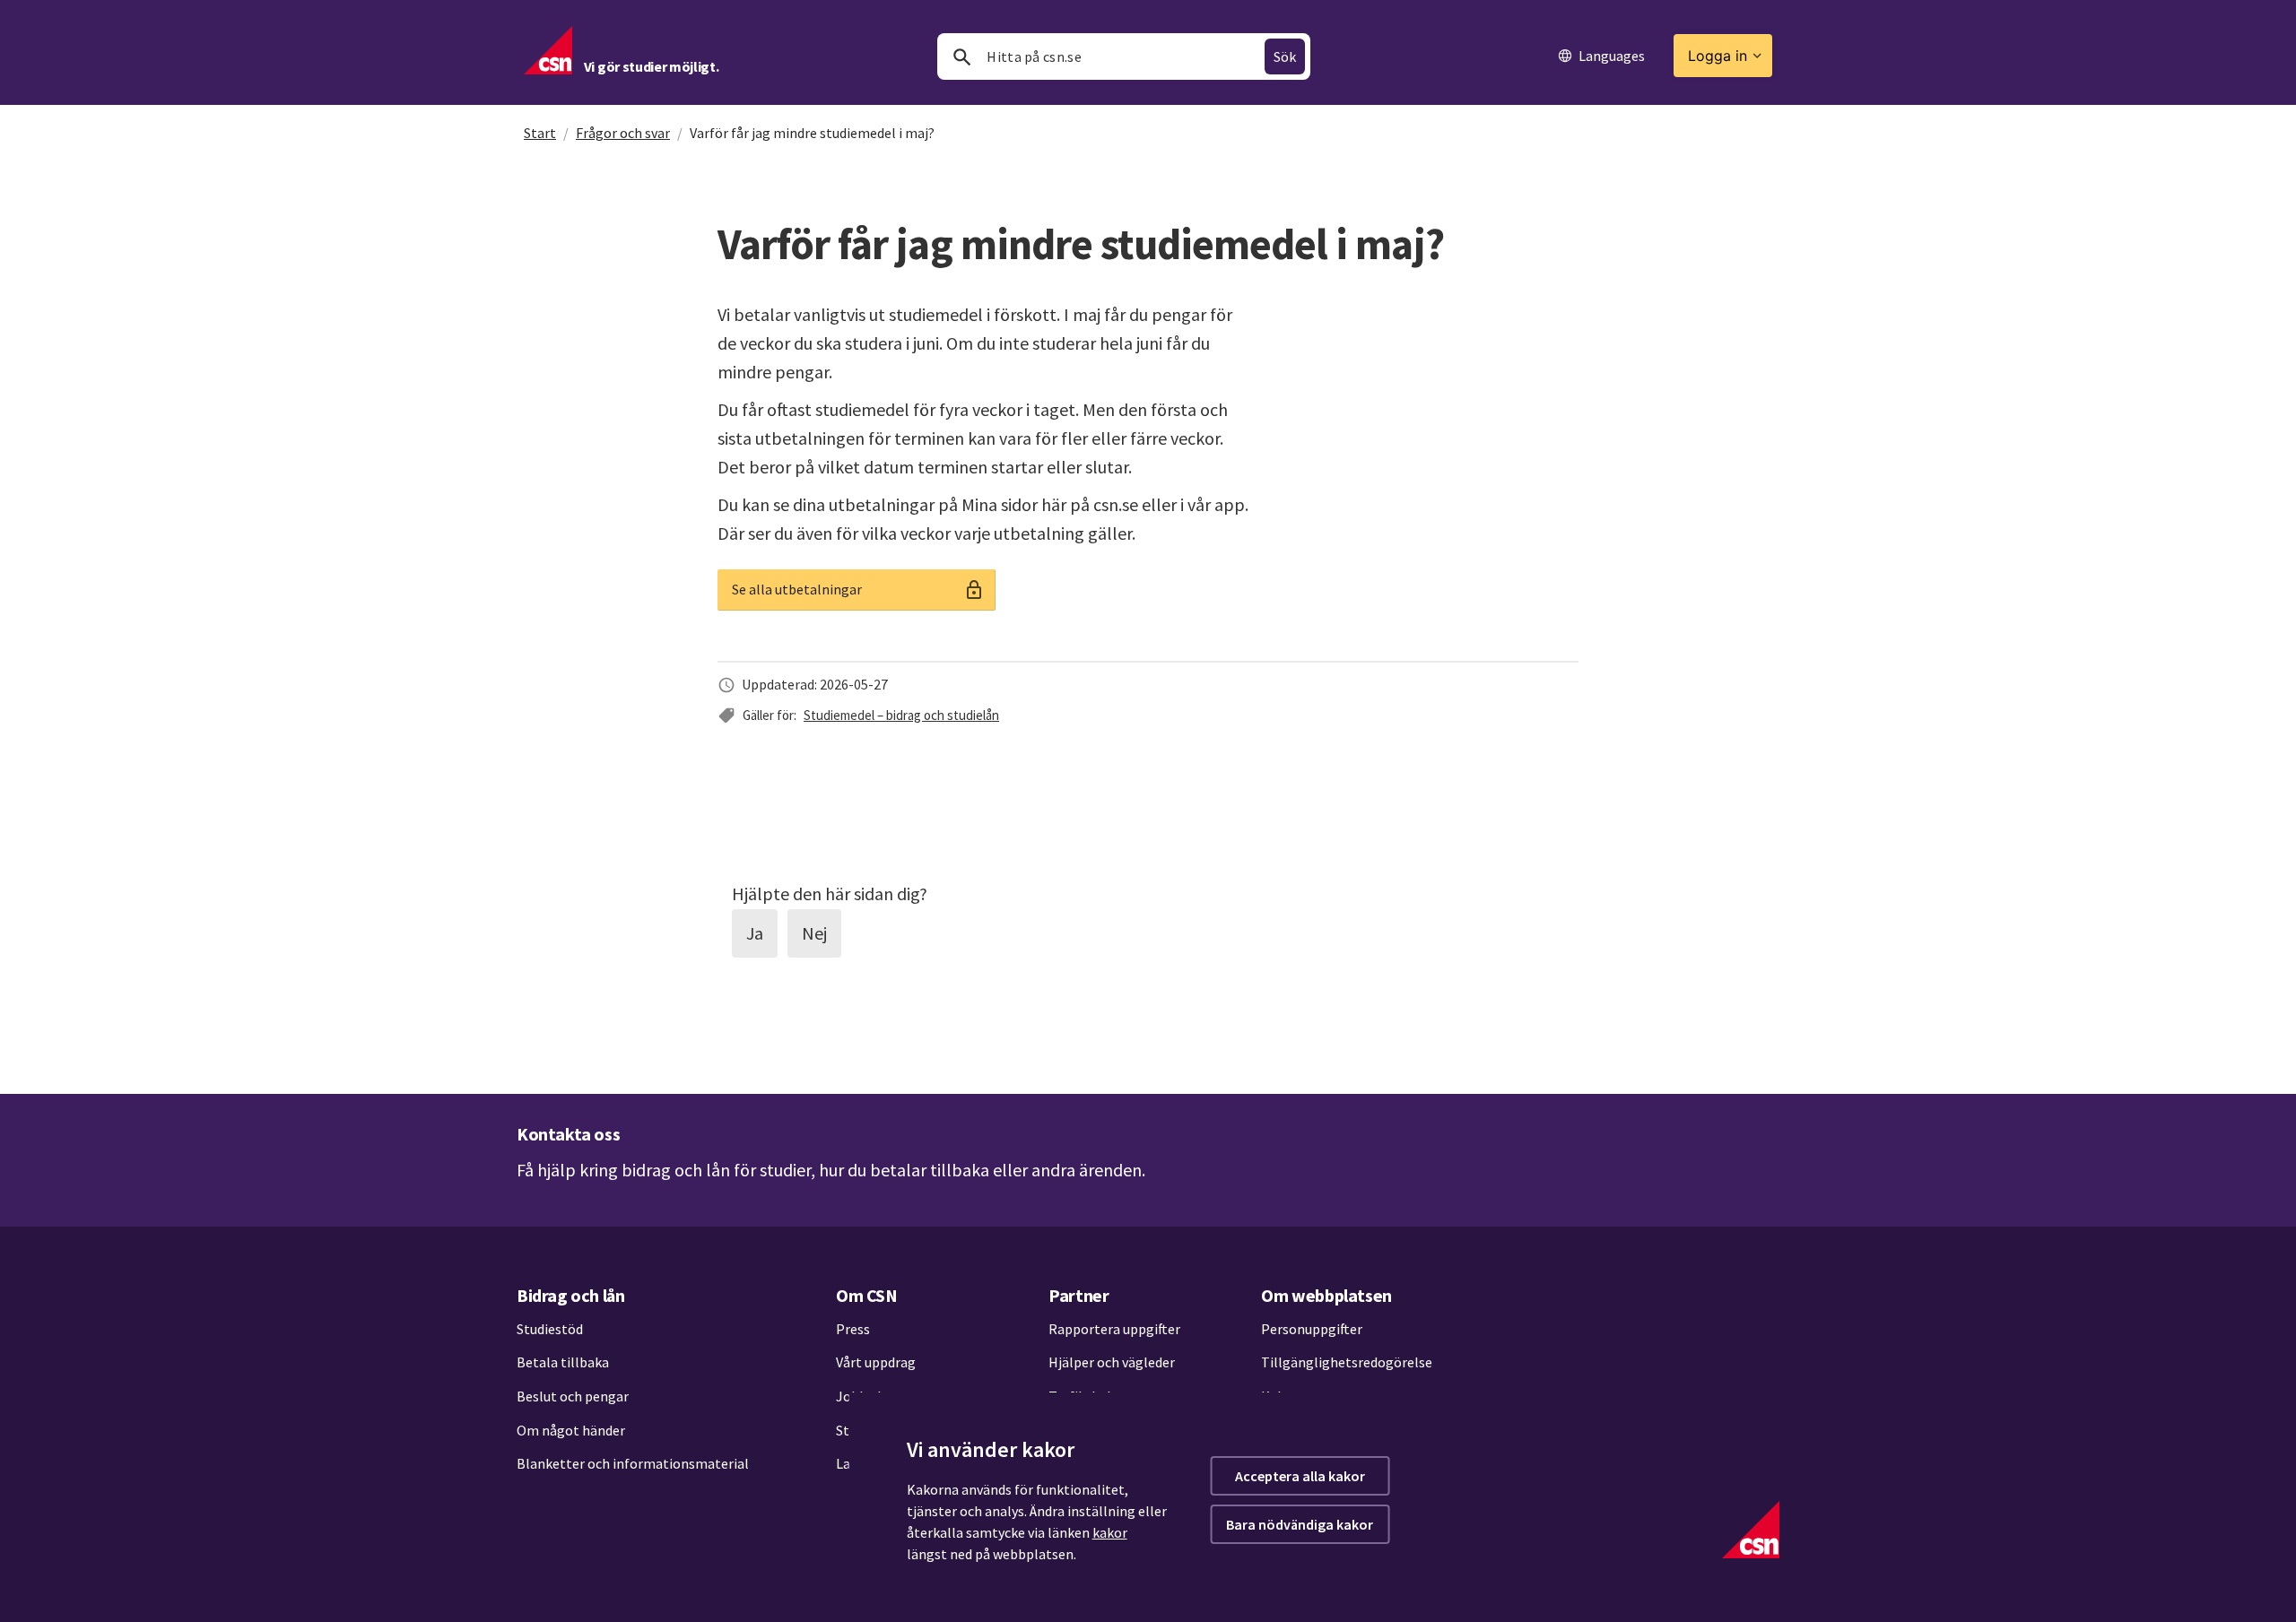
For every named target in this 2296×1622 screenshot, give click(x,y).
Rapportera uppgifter (1114, 1329)
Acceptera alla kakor (1300, 1476)
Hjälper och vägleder (1112, 1362)
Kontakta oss (568, 1134)
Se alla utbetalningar (797, 589)
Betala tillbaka (563, 1362)
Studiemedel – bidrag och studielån (901, 715)
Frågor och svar (623, 133)
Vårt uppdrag (876, 1362)
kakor (1110, 1532)
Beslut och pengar (573, 1396)
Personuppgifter (1312, 1329)
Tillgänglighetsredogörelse (1347, 1362)
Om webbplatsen (1326, 1295)
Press (853, 1329)
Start (540, 133)
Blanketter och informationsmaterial (633, 1463)
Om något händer (571, 1430)
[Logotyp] (1751, 1530)
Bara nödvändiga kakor (1300, 1524)
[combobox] (1124, 56)
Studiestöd (550, 1329)
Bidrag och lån (570, 1295)
